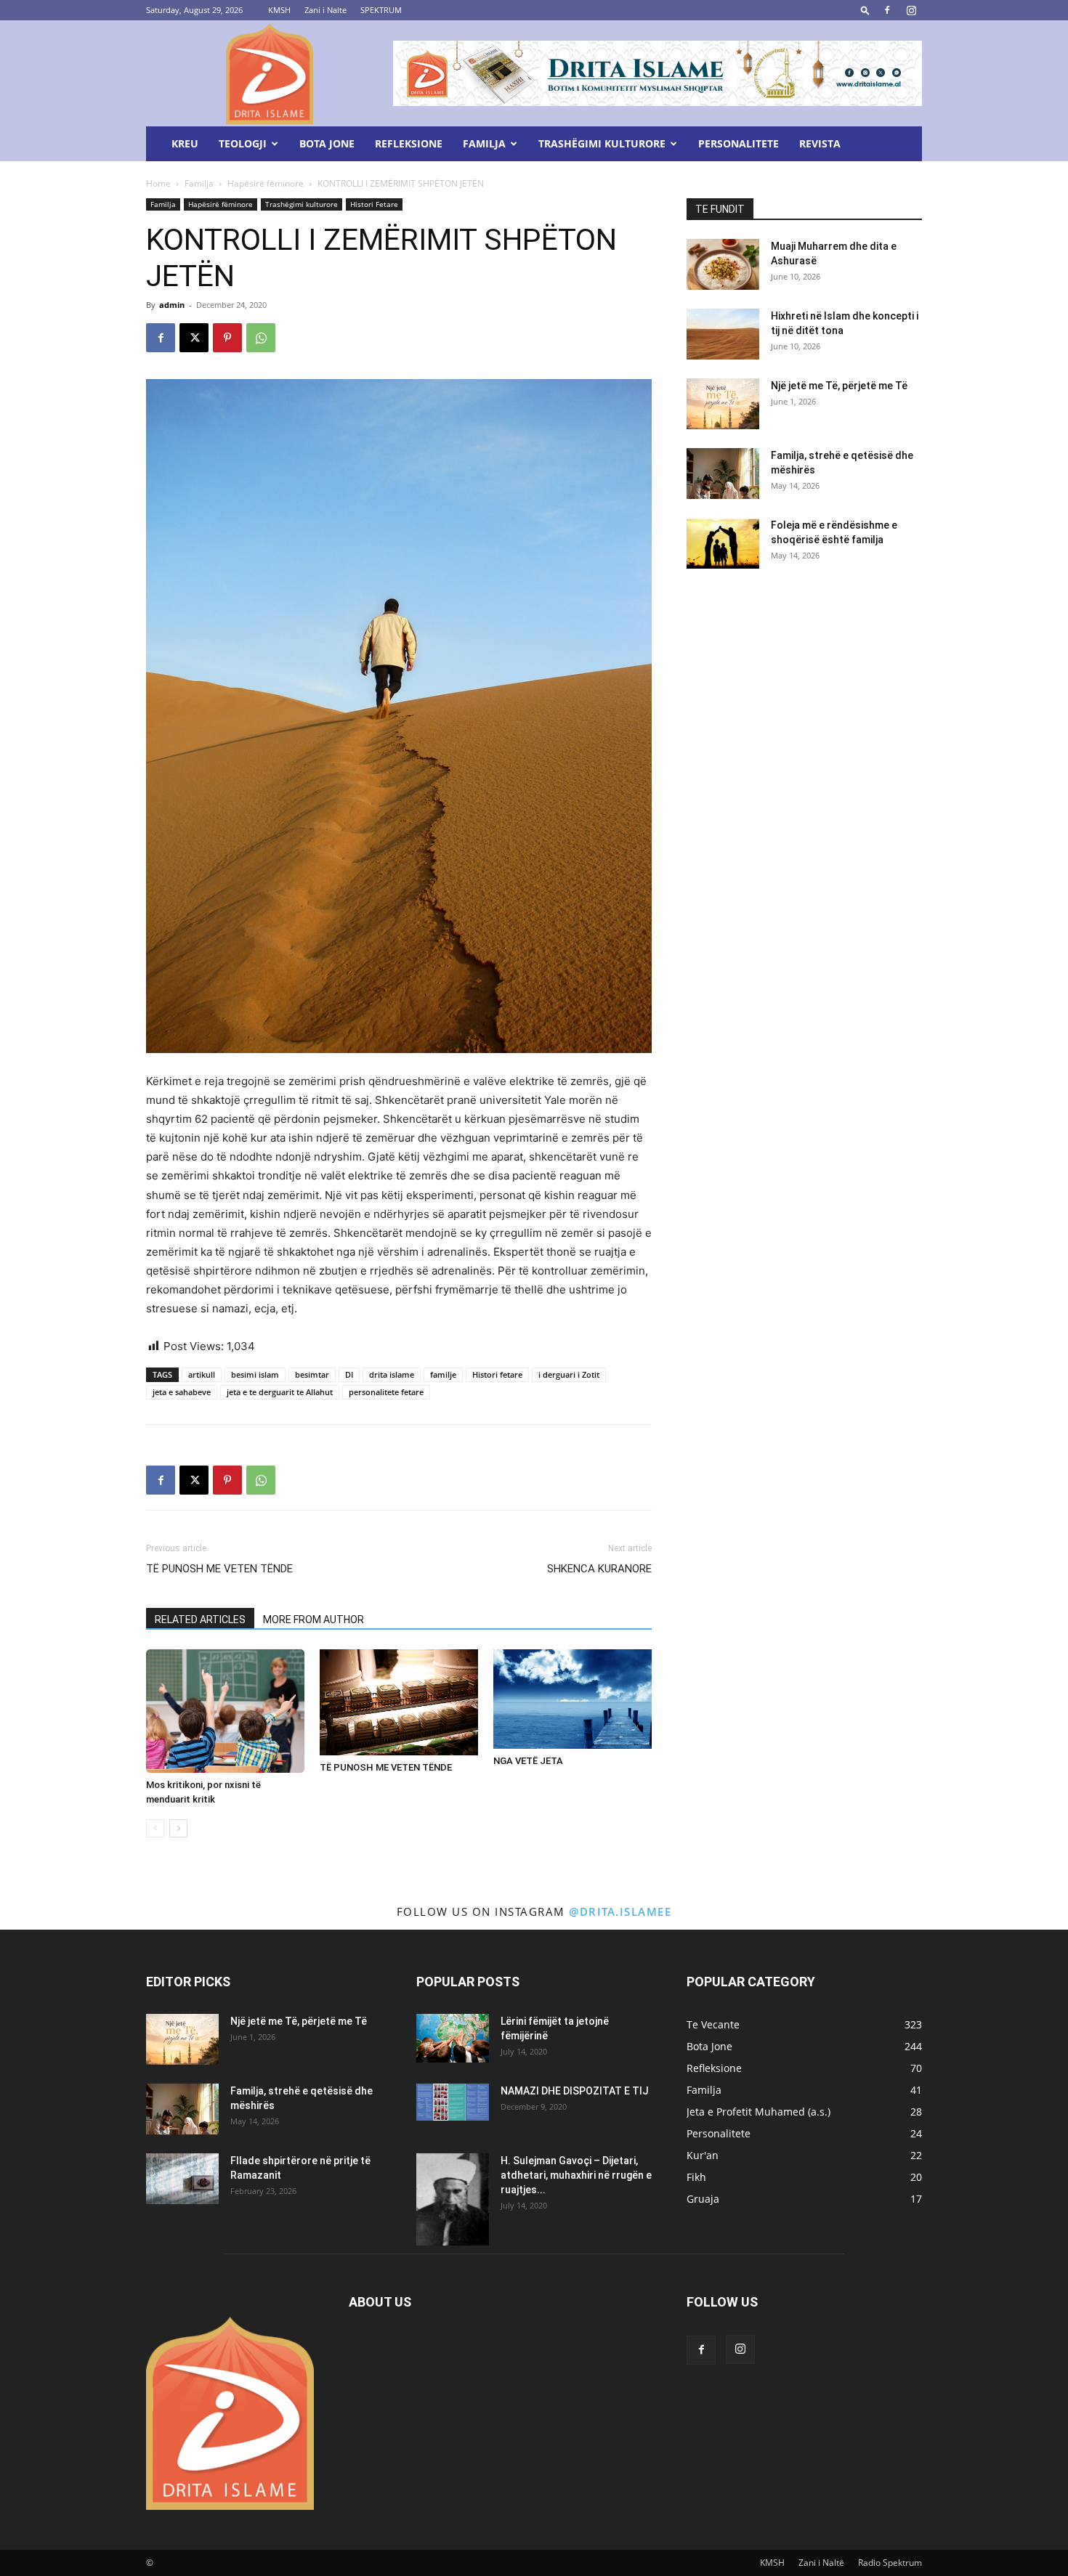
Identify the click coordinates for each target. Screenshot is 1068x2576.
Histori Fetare (374, 204)
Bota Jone (327, 143)
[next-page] (178, 1828)
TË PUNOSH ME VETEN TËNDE (219, 1569)
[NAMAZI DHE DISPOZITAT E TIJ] (453, 2102)
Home (158, 183)
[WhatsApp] (261, 338)
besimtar (312, 1374)
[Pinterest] (227, 338)
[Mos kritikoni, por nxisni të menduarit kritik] (225, 1711)
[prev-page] (155, 1828)
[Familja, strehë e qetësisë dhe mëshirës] (723, 474)
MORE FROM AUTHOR (313, 1620)
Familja (484, 143)
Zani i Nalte (325, 10)
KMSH (279, 10)
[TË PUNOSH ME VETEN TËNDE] (399, 1702)
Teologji (243, 143)
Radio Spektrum (890, 2563)
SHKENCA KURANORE (599, 1569)
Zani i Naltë (821, 2563)
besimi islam (255, 1374)
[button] (865, 10)
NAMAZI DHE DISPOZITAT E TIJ (575, 2091)
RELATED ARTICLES (200, 1620)
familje (443, 1374)
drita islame (392, 1374)
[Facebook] (887, 10)
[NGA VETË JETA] (573, 1699)
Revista (820, 143)
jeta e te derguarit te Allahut (280, 1392)
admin (172, 305)
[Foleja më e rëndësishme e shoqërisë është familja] (723, 543)
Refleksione (409, 143)
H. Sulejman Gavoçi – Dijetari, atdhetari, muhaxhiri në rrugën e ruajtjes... (576, 2175)
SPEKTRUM (381, 10)
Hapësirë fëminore (266, 183)
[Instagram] (911, 10)
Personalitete (739, 143)
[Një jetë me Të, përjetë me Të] (723, 404)
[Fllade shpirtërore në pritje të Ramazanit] (182, 2179)
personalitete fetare (386, 1392)
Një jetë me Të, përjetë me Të (839, 386)
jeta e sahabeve (182, 1392)
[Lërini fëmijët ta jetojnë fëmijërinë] (453, 2038)
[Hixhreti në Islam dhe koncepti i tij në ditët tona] (723, 334)
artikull (202, 1374)
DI (349, 1374)
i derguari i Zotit (569, 1374)
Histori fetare (497, 1374)
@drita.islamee (620, 1911)
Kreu (185, 143)
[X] (194, 338)
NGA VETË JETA (528, 1761)
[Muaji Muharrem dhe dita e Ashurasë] (723, 264)
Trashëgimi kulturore (602, 143)
